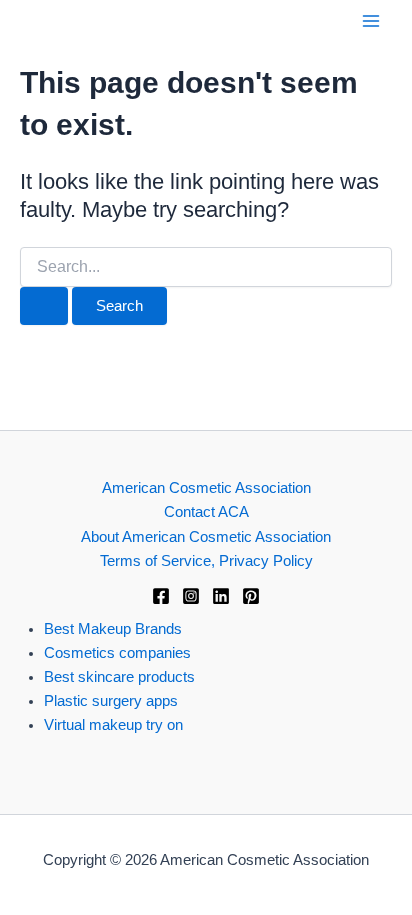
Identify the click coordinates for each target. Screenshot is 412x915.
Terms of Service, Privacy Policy (206, 561)
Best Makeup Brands (113, 629)
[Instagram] (191, 596)
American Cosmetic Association (206, 488)
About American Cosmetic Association (206, 537)
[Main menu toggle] (371, 21)
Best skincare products (119, 677)
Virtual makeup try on (113, 725)
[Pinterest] (251, 596)
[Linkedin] (221, 596)
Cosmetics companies (117, 653)
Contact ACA (206, 512)
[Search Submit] (44, 306)
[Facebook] (161, 596)
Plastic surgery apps (111, 701)
